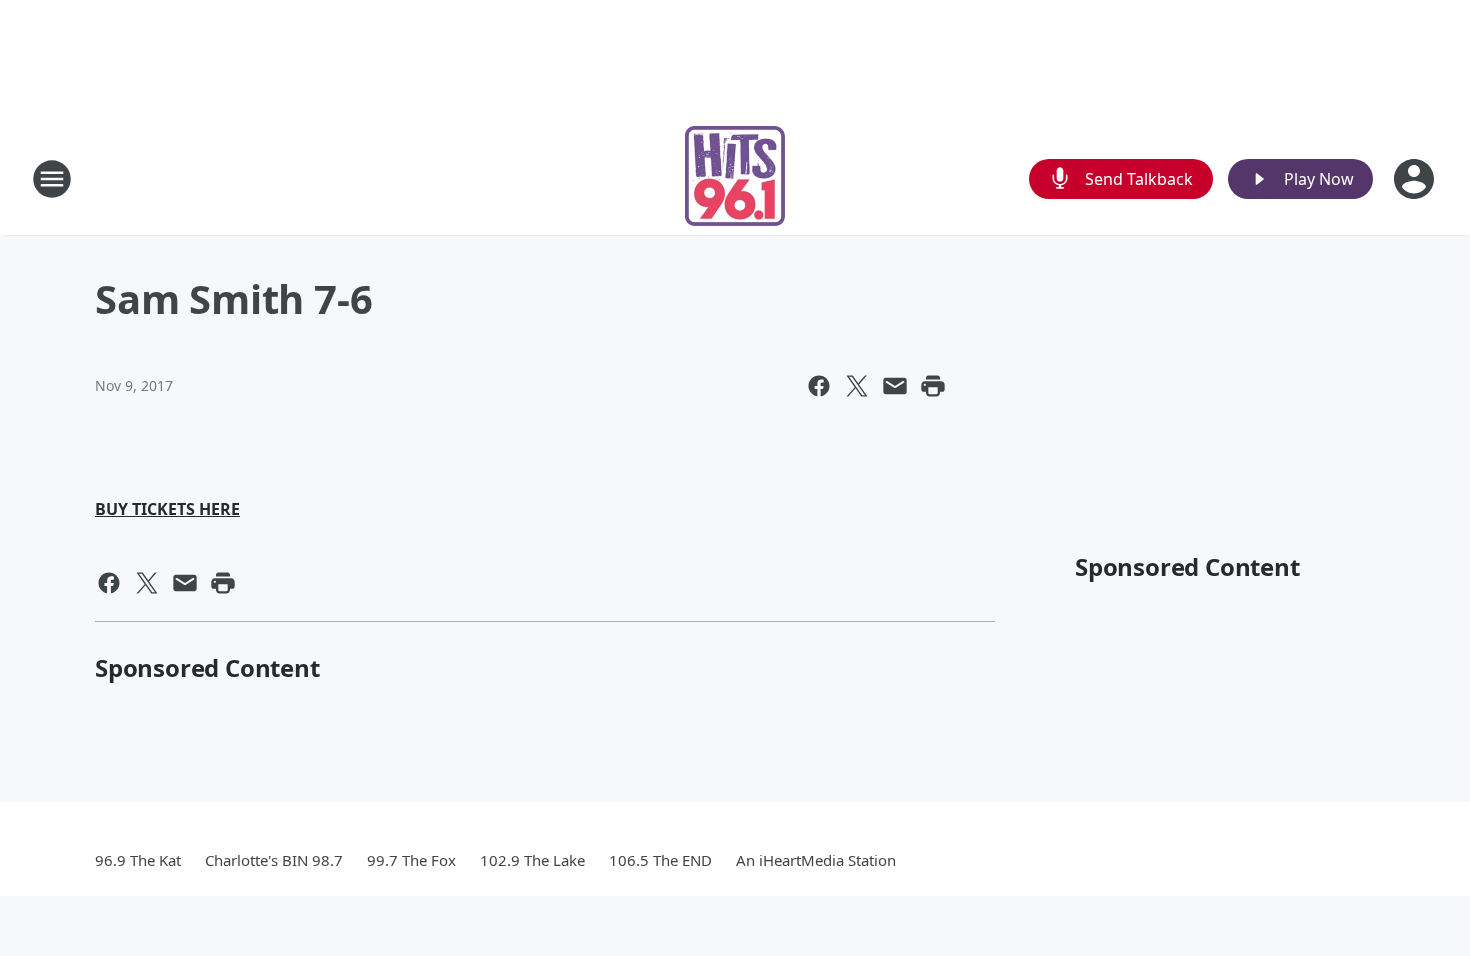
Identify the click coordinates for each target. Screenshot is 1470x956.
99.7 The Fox (411, 860)
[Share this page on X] (857, 386)
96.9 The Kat (138, 860)
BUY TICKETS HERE (167, 509)
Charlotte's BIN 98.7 (274, 860)
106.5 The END (660, 860)
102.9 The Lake (532, 860)
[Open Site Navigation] (52, 179)
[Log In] (1416, 179)
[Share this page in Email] (895, 386)
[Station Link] (735, 178)
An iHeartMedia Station (816, 860)
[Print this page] (933, 386)
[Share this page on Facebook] (819, 386)
